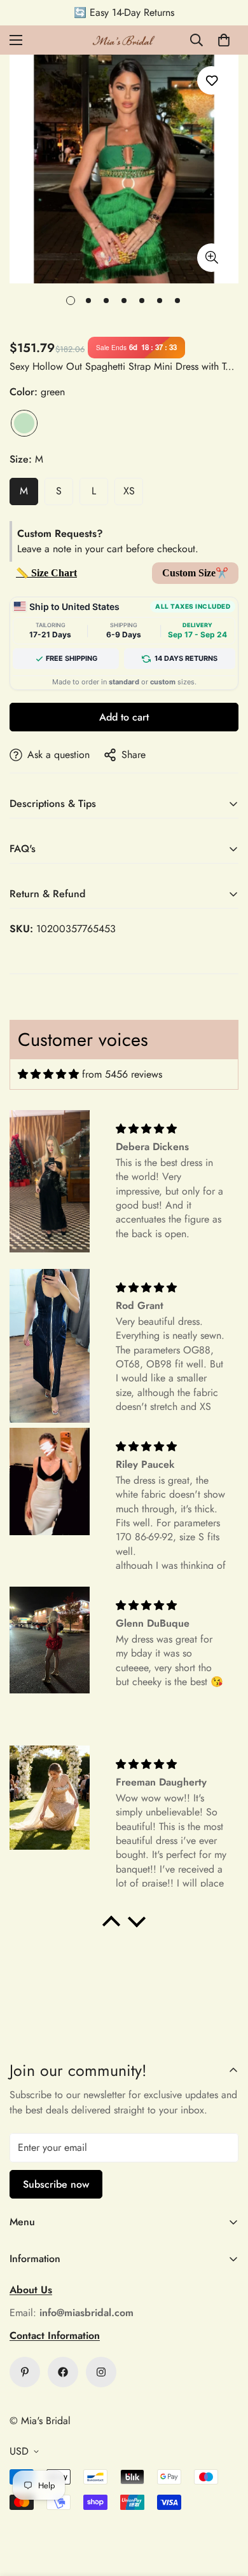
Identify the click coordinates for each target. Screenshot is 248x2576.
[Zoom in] (211, 258)
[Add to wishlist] (211, 80)
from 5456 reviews (122, 1074)
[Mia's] (124, 40)
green (24, 423)
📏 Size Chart (46, 573)
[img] (48, 1074)
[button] (224, 40)
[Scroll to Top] (225, 2509)
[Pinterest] (25, 2372)
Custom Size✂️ (195, 573)
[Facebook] (63, 2372)
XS (129, 491)
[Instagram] (101, 2372)
